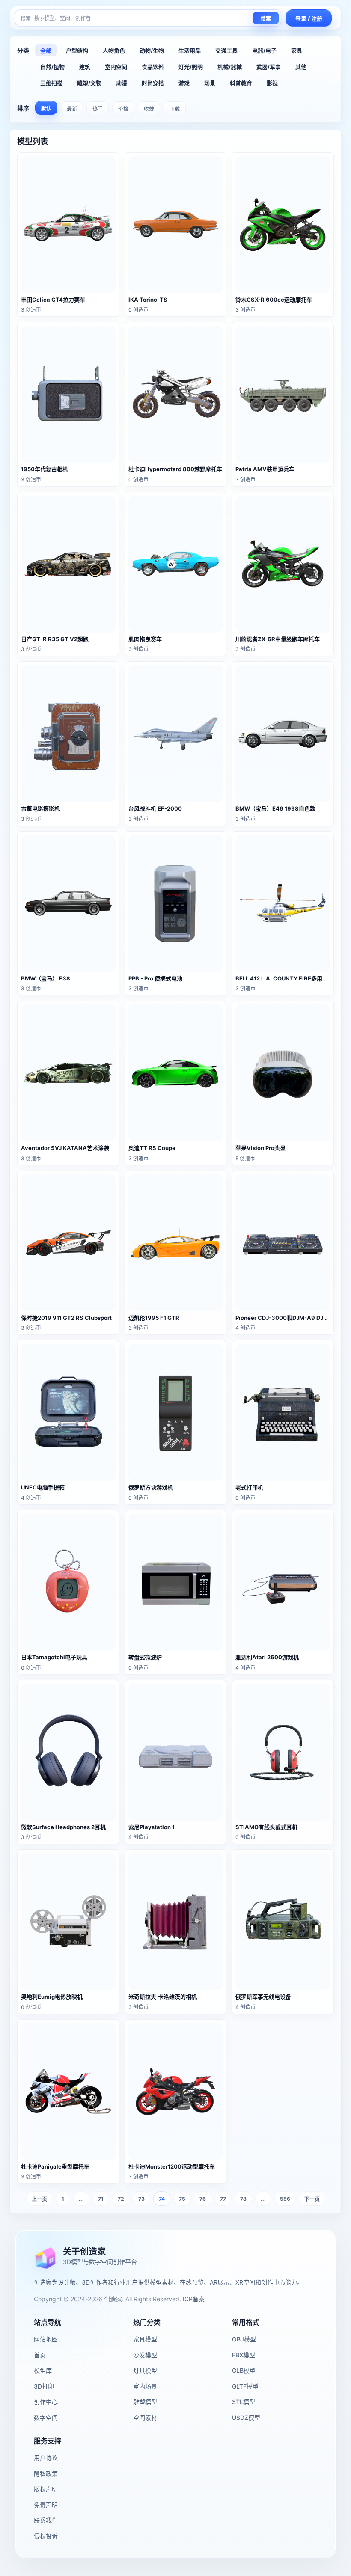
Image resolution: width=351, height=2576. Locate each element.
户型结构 (77, 51)
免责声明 (46, 2505)
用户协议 (46, 2458)
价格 (123, 109)
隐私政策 (46, 2473)
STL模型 (244, 2402)
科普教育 (241, 83)
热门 (98, 109)
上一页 (39, 2199)
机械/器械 (230, 67)
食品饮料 (153, 67)
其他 (301, 67)
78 (243, 2199)
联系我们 (46, 2520)
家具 (297, 51)
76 (203, 2199)
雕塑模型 (145, 2402)
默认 (46, 108)
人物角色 (114, 51)
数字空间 (46, 2417)
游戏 (184, 83)
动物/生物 (152, 51)
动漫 (122, 83)
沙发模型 (145, 2355)
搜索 (266, 19)
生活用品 (190, 51)
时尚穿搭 (153, 83)
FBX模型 (244, 2355)
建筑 (85, 67)
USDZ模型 (246, 2417)
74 (162, 2199)
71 (101, 2199)
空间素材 (145, 2417)
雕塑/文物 (89, 83)
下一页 (312, 2199)
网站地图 (46, 2339)
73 (141, 2199)
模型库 (43, 2370)
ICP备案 (194, 2299)
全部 (46, 51)
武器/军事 (269, 67)
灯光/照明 (191, 67)
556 (285, 2199)
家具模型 (145, 2339)
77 (223, 2199)
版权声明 (46, 2489)
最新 (72, 109)
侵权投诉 (46, 2536)
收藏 (149, 109)
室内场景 (145, 2386)
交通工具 (226, 51)
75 (182, 2199)
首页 (40, 2355)
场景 (210, 83)
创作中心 (46, 2402)
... (81, 2199)
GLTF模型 (245, 2386)
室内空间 (116, 67)
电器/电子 (264, 51)
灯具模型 (145, 2370)
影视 (272, 83)
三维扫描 (51, 83)
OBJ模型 (244, 2339)
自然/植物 (52, 67)
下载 (175, 109)
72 (121, 2199)
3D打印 (44, 2386)
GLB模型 (244, 2370)
